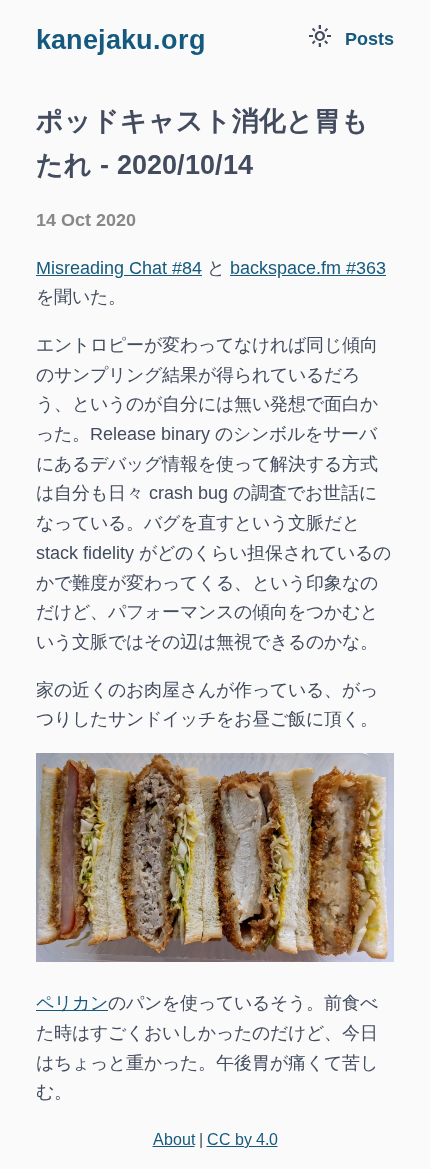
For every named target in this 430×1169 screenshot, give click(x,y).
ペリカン (72, 1003)
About (174, 1139)
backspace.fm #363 (308, 268)
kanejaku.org (121, 40)
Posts (369, 39)
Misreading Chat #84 (119, 268)
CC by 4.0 (242, 1139)
